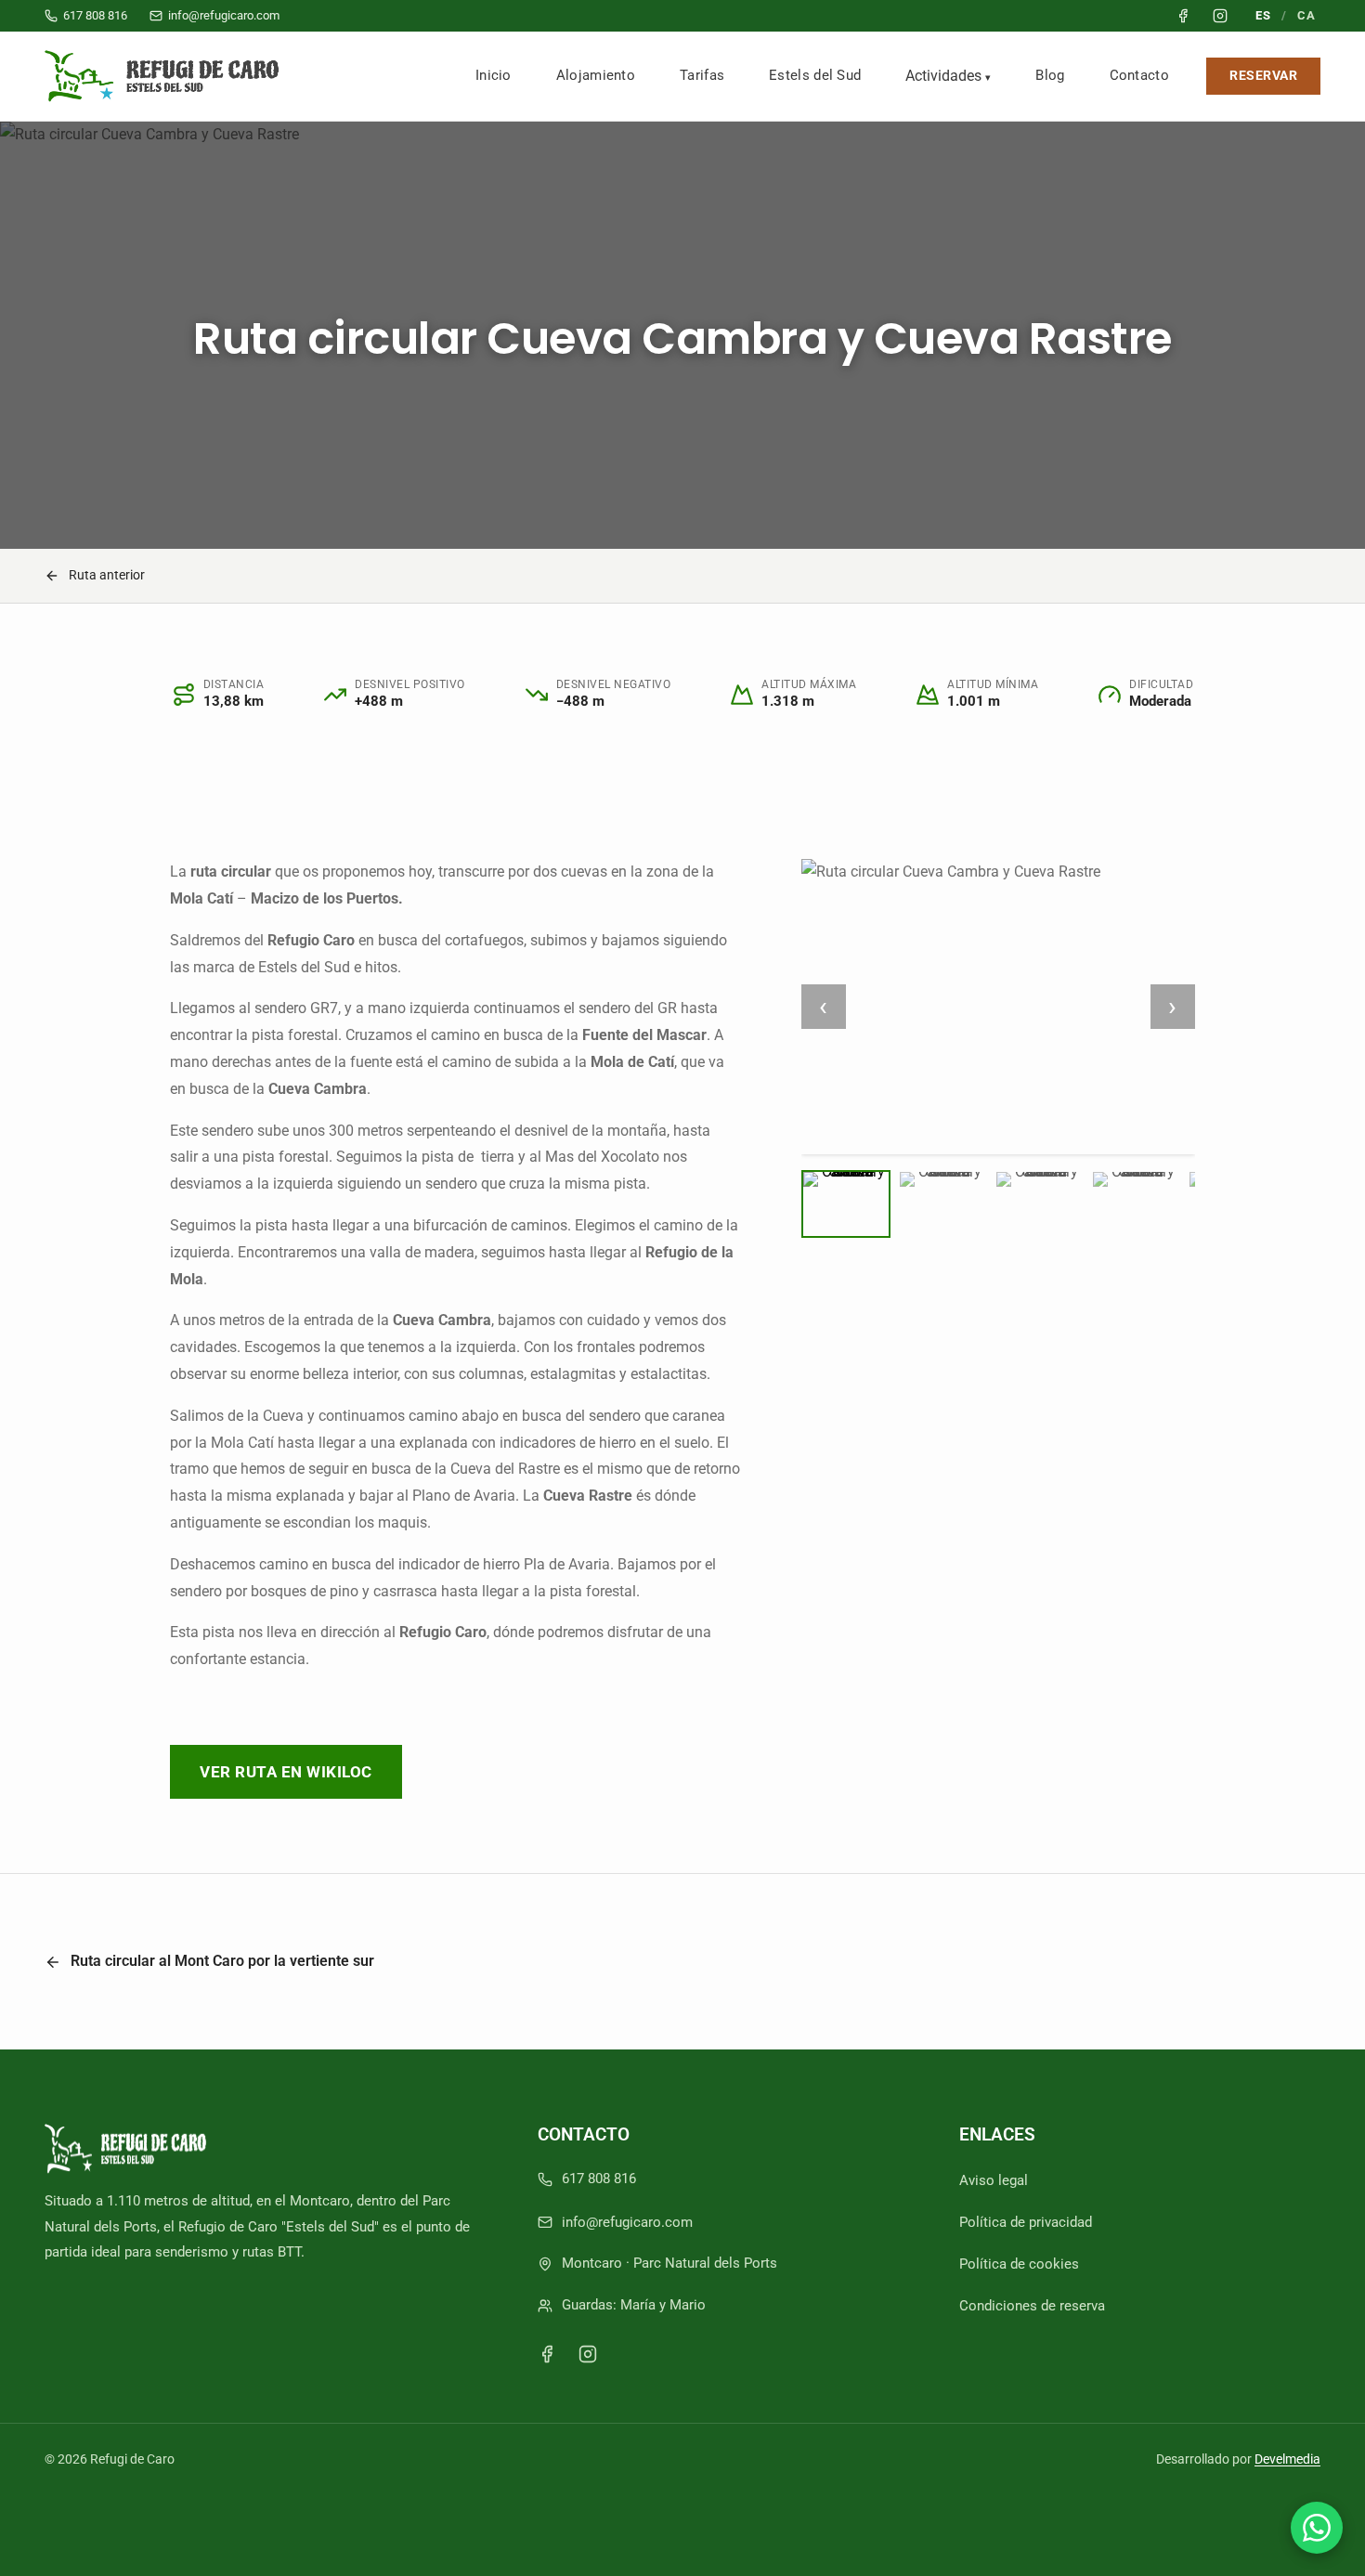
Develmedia (1287, 2459)
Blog (1050, 75)
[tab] (846, 1204)
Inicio (494, 75)
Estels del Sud (815, 75)
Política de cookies (1019, 2264)
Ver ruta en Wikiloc (286, 1772)
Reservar (1263, 76)
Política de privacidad (1026, 2222)
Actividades (943, 76)
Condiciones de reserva (1032, 2306)
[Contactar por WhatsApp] (1317, 2528)
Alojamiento (596, 75)
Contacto (1139, 75)
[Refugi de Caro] (166, 76)
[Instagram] (588, 2354)
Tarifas (702, 75)
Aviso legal (994, 2180)
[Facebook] (547, 2354)
